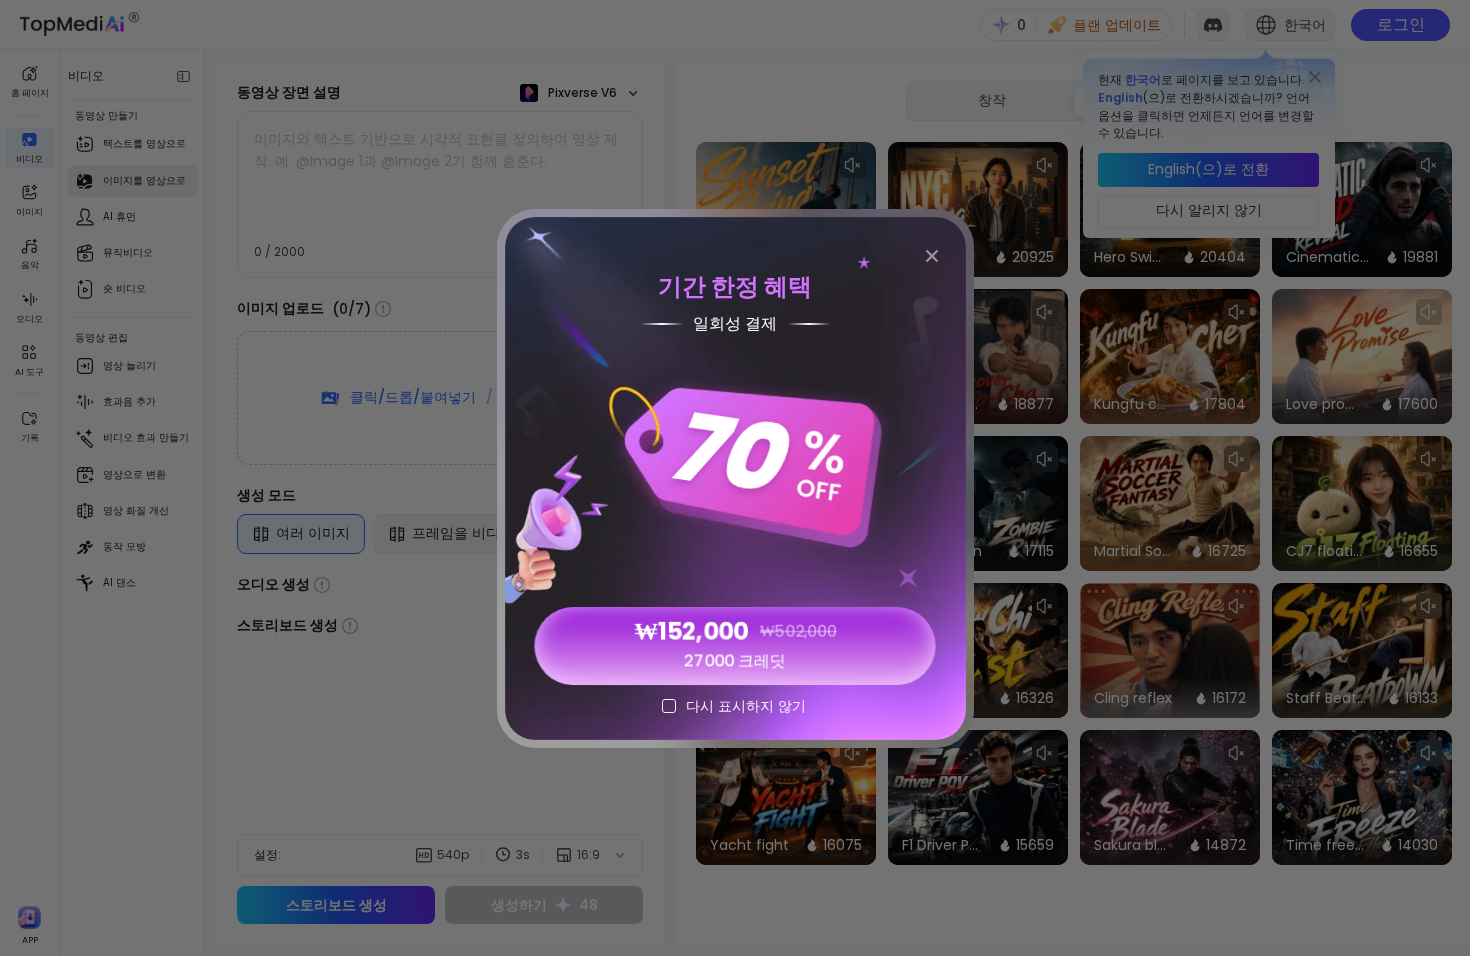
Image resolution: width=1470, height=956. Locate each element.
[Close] (932, 256)
